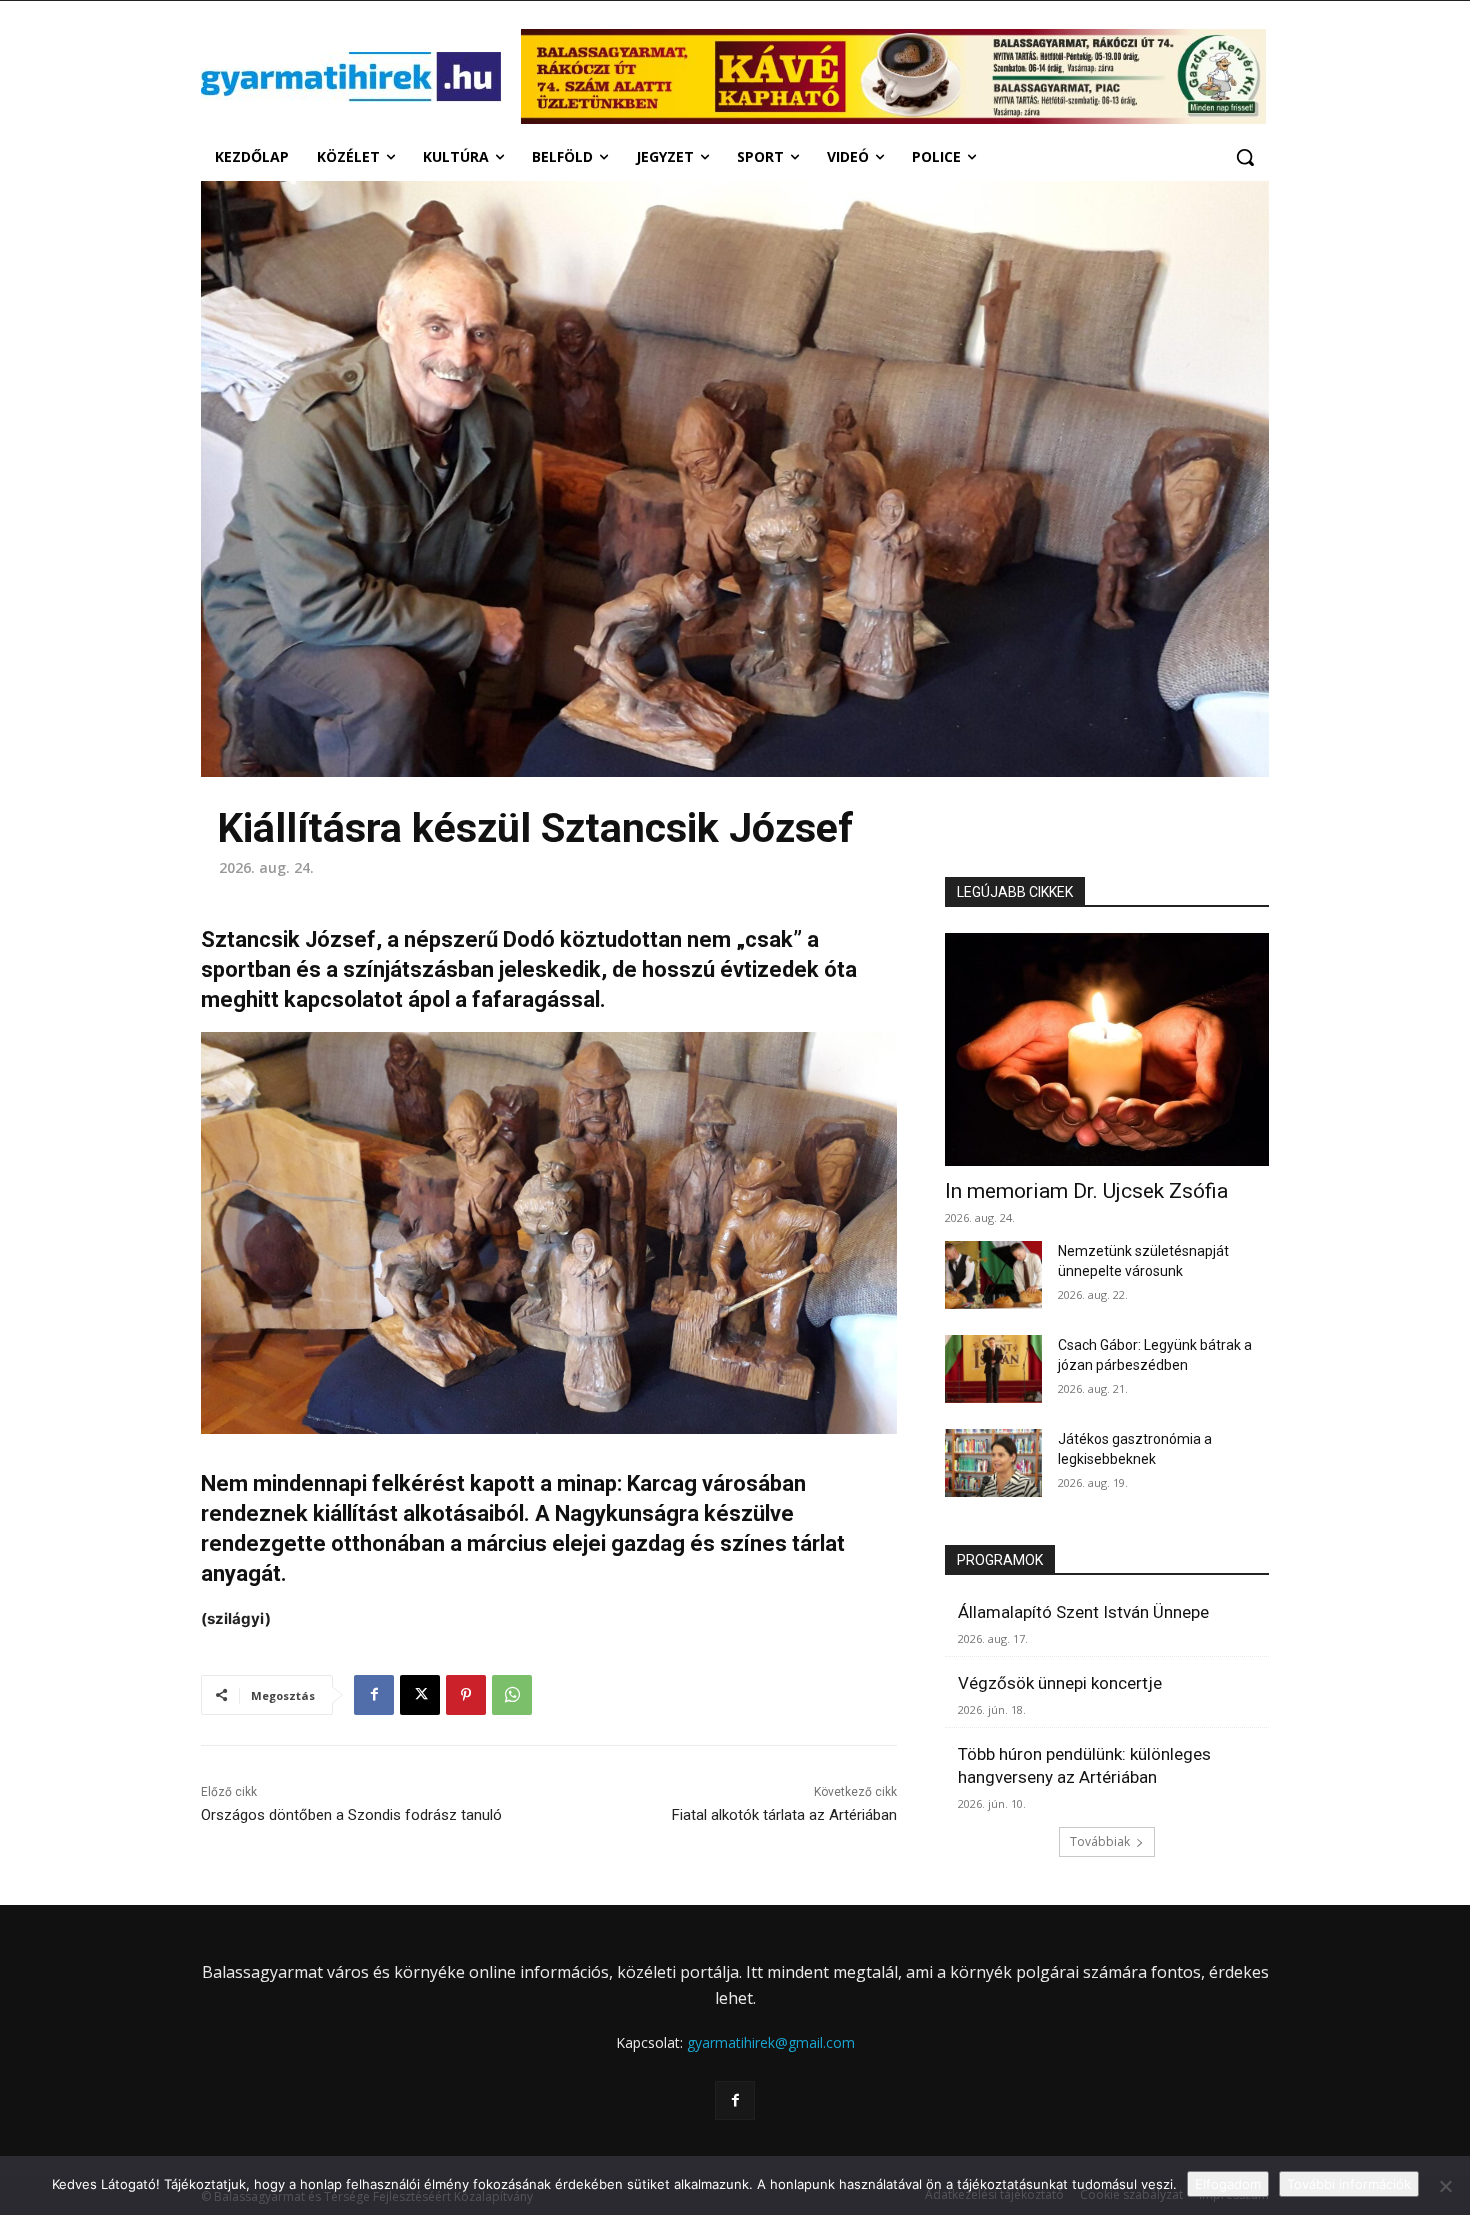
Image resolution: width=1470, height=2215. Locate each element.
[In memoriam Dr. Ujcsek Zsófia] (1107, 1049)
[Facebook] (374, 1695)
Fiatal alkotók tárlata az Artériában (784, 1815)
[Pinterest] (466, 1695)
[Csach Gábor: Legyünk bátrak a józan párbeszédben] (993, 1369)
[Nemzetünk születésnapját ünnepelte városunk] (993, 1275)
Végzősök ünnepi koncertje (1060, 1683)
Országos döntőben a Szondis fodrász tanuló (351, 1815)
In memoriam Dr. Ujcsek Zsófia (1086, 1191)
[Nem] (1445, 2186)
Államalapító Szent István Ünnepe (1083, 1612)
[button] (1245, 157)
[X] (420, 1695)
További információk (1349, 2184)
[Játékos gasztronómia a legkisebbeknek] (993, 1463)
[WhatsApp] (512, 1695)
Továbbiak (1100, 1841)
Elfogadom (1228, 2184)
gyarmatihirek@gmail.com (771, 2042)
